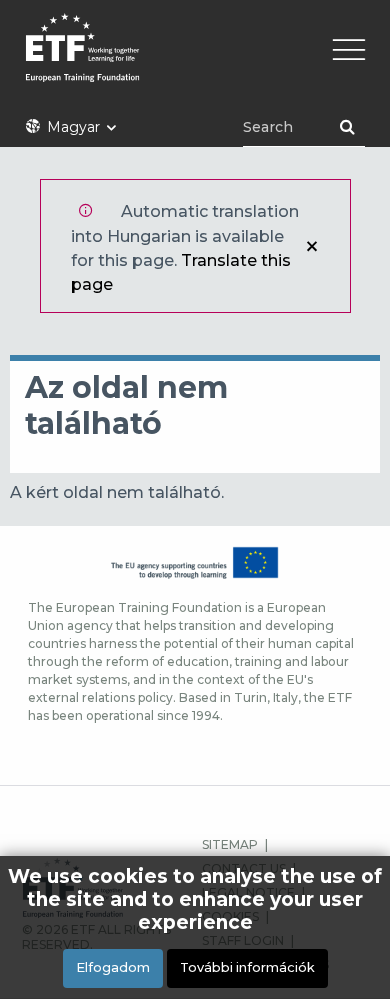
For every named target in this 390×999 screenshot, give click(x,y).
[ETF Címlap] (195, 60)
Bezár (312, 246)
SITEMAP (230, 844)
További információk (247, 967)
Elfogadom (113, 967)
